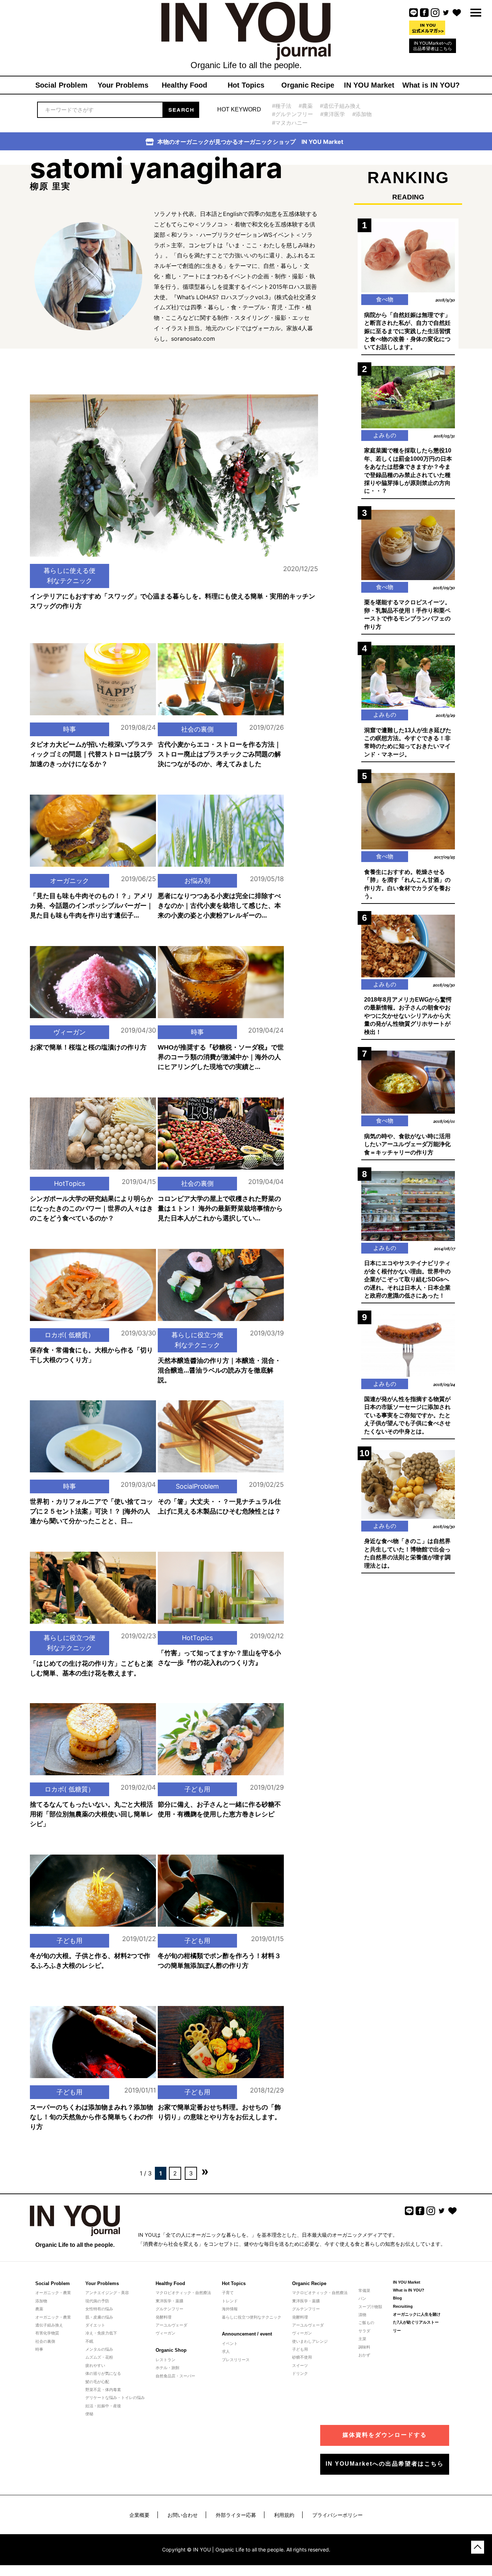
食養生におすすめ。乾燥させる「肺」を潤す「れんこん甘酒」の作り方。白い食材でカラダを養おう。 (407, 884)
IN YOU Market (407, 2282)
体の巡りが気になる (103, 2373)
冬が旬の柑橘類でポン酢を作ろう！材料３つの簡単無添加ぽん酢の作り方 (219, 1961)
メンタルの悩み (99, 2349)
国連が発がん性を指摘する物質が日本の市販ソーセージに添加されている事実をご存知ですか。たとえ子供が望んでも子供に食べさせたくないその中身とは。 (407, 1415)
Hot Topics (234, 2283)
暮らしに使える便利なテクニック (70, 576)
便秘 (89, 2414)
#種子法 (282, 106)
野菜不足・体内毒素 (103, 2390)
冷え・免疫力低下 (101, 2333)
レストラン (166, 2360)
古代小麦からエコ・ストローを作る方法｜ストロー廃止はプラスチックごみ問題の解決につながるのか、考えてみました (219, 754)
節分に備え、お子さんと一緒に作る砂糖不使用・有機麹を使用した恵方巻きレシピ (219, 1809)
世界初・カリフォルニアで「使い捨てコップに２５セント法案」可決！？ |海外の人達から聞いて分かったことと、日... (91, 1511)
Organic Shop (171, 2350)
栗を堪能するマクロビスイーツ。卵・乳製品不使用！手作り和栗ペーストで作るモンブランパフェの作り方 (407, 614)
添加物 (41, 2301)
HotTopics (70, 1183)
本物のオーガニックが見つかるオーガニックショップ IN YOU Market (250, 142)
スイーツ (300, 2365)
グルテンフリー (169, 2309)
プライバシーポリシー (337, 2515)
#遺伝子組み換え (340, 106)
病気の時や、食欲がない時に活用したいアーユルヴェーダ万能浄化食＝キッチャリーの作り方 (407, 1144)
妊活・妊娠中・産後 (103, 2406)
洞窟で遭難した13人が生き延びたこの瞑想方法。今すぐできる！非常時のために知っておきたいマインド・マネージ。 (408, 742)
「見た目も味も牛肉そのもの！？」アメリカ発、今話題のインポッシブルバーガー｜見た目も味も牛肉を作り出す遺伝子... (91, 906)
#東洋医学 (333, 114)
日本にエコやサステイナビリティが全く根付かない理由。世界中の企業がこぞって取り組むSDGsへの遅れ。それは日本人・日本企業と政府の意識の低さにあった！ (407, 1279)
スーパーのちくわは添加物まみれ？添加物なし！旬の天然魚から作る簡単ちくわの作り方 (91, 2117)
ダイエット (95, 2325)
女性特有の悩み (99, 2309)
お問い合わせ (183, 2515)
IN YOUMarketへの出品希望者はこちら (433, 46)
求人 (226, 2351)
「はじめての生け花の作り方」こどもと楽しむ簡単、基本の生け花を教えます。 (91, 1668)
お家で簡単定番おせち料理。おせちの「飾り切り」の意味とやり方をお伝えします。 (219, 2112)
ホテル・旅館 (167, 2368)
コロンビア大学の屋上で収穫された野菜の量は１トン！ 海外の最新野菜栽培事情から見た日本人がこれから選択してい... (220, 1209)
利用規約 (284, 2515)
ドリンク (300, 2373)
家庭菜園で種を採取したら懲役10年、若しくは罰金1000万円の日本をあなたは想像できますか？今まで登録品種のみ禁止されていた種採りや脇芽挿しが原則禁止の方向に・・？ (408, 471)
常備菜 (364, 2290)
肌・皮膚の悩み (99, 2317)
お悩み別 (197, 881)
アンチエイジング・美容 (107, 2293)
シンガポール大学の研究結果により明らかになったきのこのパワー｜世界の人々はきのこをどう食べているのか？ (91, 1209)
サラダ (364, 2331)
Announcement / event (247, 2334)
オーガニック (70, 881)
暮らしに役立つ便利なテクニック (197, 1340)
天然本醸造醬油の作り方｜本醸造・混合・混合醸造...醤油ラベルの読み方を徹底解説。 (219, 1370)
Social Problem (53, 2283)
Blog (397, 2298)
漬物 (362, 2315)
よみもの (385, 435)
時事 (70, 729)
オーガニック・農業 (53, 2293)
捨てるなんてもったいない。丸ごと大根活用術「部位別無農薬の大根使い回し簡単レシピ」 (91, 1814)
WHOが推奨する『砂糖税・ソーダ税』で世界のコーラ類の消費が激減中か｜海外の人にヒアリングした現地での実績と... (221, 1057)
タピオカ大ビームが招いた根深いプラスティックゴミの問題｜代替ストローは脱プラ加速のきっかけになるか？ (91, 754)
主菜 (362, 2339)
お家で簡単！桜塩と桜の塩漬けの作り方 (88, 1047)
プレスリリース (236, 2360)
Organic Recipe (309, 2283)
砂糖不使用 (302, 2357)
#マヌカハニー (290, 123)
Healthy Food (170, 2283)
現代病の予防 (97, 2301)
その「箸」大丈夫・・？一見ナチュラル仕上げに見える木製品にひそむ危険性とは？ (219, 1506)
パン (362, 2298)
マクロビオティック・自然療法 (183, 2293)
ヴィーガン (70, 1032)
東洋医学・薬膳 (169, 2301)
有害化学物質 (47, 2333)
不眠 (89, 2341)
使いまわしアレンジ (310, 2341)
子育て (228, 2293)
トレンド (230, 2301)
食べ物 (385, 299)
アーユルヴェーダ (171, 2325)
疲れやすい (95, 2365)
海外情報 (230, 2309)
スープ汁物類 (370, 2307)
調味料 (364, 2347)
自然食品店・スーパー (175, 2376)
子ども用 (197, 1789)
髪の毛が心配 (97, 2382)
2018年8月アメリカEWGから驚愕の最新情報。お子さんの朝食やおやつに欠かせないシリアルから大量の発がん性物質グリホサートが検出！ (408, 1016)
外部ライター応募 (236, 2515)
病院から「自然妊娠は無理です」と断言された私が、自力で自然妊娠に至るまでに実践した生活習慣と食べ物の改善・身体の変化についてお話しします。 (407, 331)
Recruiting (403, 2306)
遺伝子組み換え (49, 2325)
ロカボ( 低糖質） (70, 1335)
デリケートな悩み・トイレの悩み (115, 2398)
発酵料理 (164, 2317)
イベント (230, 2343)
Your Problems (102, 2283)
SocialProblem (197, 1486)
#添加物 (362, 114)
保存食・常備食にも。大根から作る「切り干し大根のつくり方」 (91, 1355)
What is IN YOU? (409, 2290)
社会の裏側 (197, 729)
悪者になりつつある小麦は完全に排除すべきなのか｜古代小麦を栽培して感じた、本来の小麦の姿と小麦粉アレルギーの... (219, 906)
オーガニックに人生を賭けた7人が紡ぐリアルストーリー (417, 2322)
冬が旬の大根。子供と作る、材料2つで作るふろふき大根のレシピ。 (90, 1961)
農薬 (39, 2309)
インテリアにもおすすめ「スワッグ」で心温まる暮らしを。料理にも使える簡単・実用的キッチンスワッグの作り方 (173, 601)
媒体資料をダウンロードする (385, 2435)
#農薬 (306, 106)
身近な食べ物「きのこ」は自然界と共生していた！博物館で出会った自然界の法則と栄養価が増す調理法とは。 (407, 1553)
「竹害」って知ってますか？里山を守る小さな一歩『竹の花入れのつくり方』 (219, 1658)
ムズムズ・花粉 (99, 2357)
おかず (364, 2355)
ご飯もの (366, 2323)
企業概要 (139, 2515)
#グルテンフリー (292, 114)
